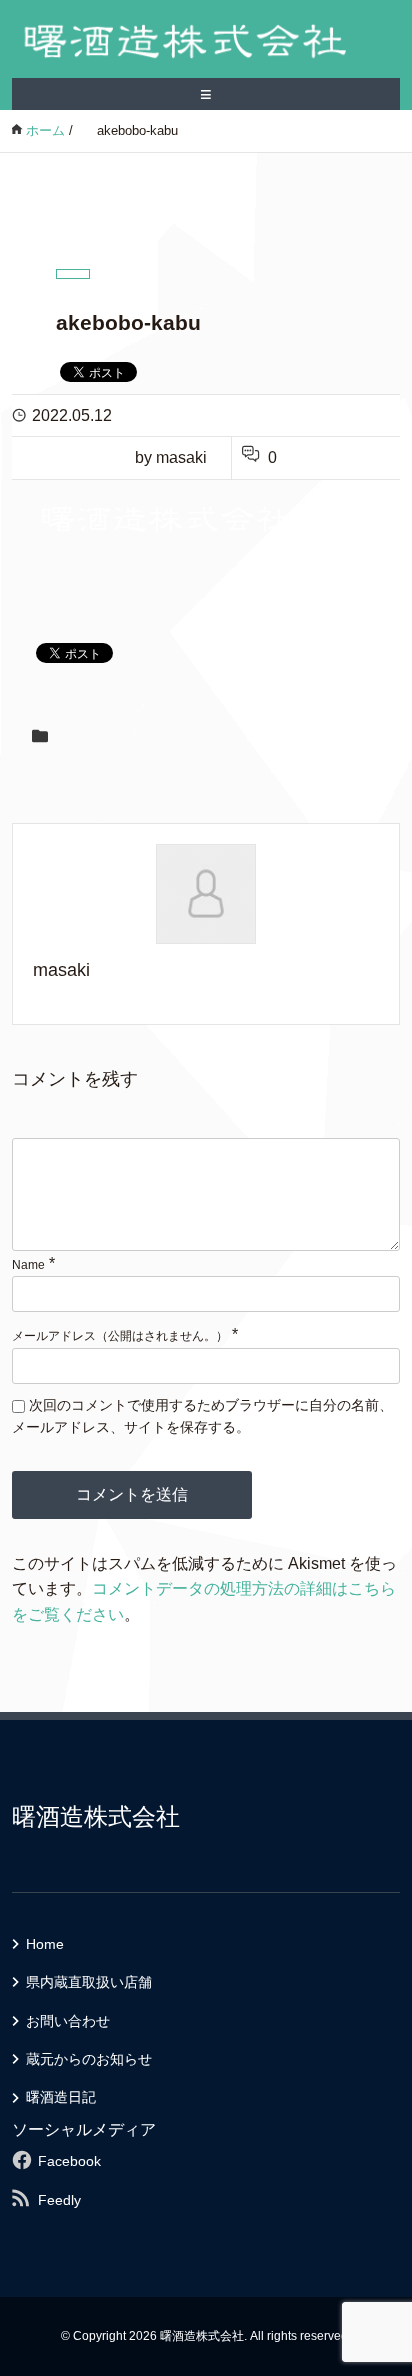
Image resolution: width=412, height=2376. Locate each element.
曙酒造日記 (61, 2097)
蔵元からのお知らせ (89, 2059)
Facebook (69, 2161)
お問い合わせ (68, 2021)
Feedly (59, 2200)
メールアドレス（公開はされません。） (120, 1336)
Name (28, 1265)
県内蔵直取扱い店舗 (89, 1982)
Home (45, 1944)
